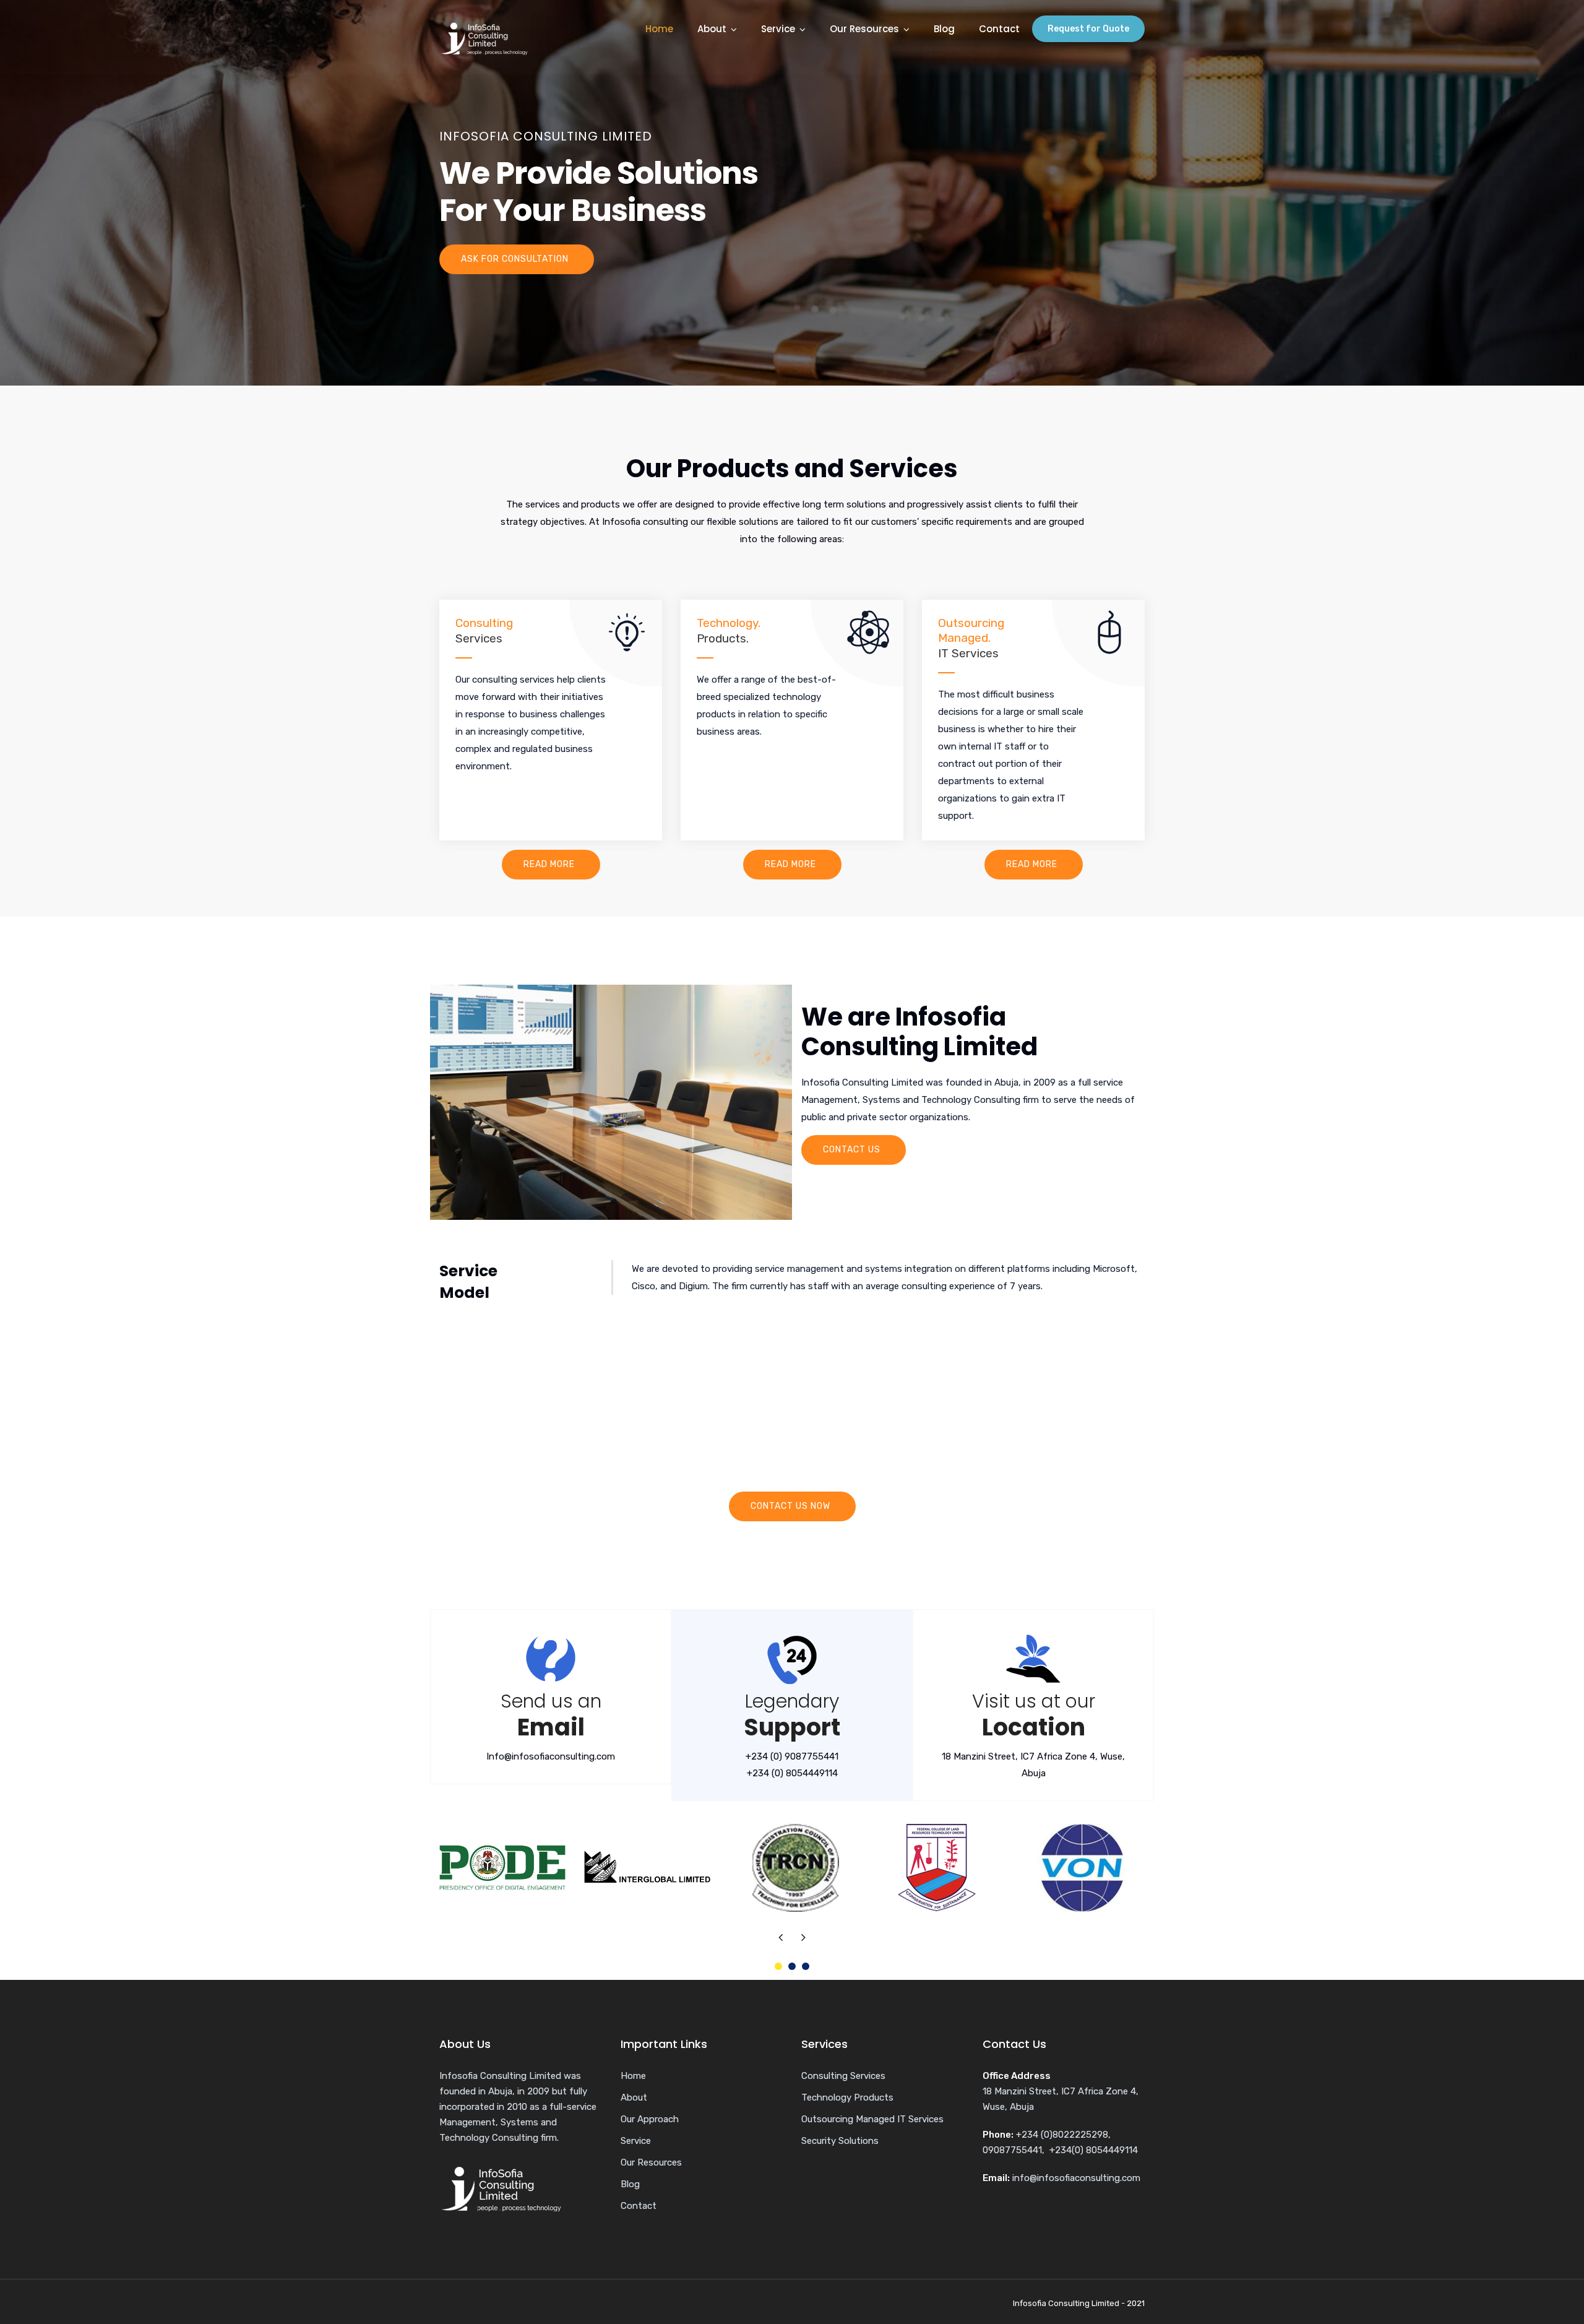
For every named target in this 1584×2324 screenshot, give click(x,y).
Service (778, 29)
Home (659, 29)
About (712, 29)
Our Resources (864, 29)
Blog (944, 29)
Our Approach (650, 2119)
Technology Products (847, 2097)
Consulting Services (843, 2076)
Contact (999, 29)
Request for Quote (1088, 29)
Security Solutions (840, 2141)
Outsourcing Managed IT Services (872, 2119)
